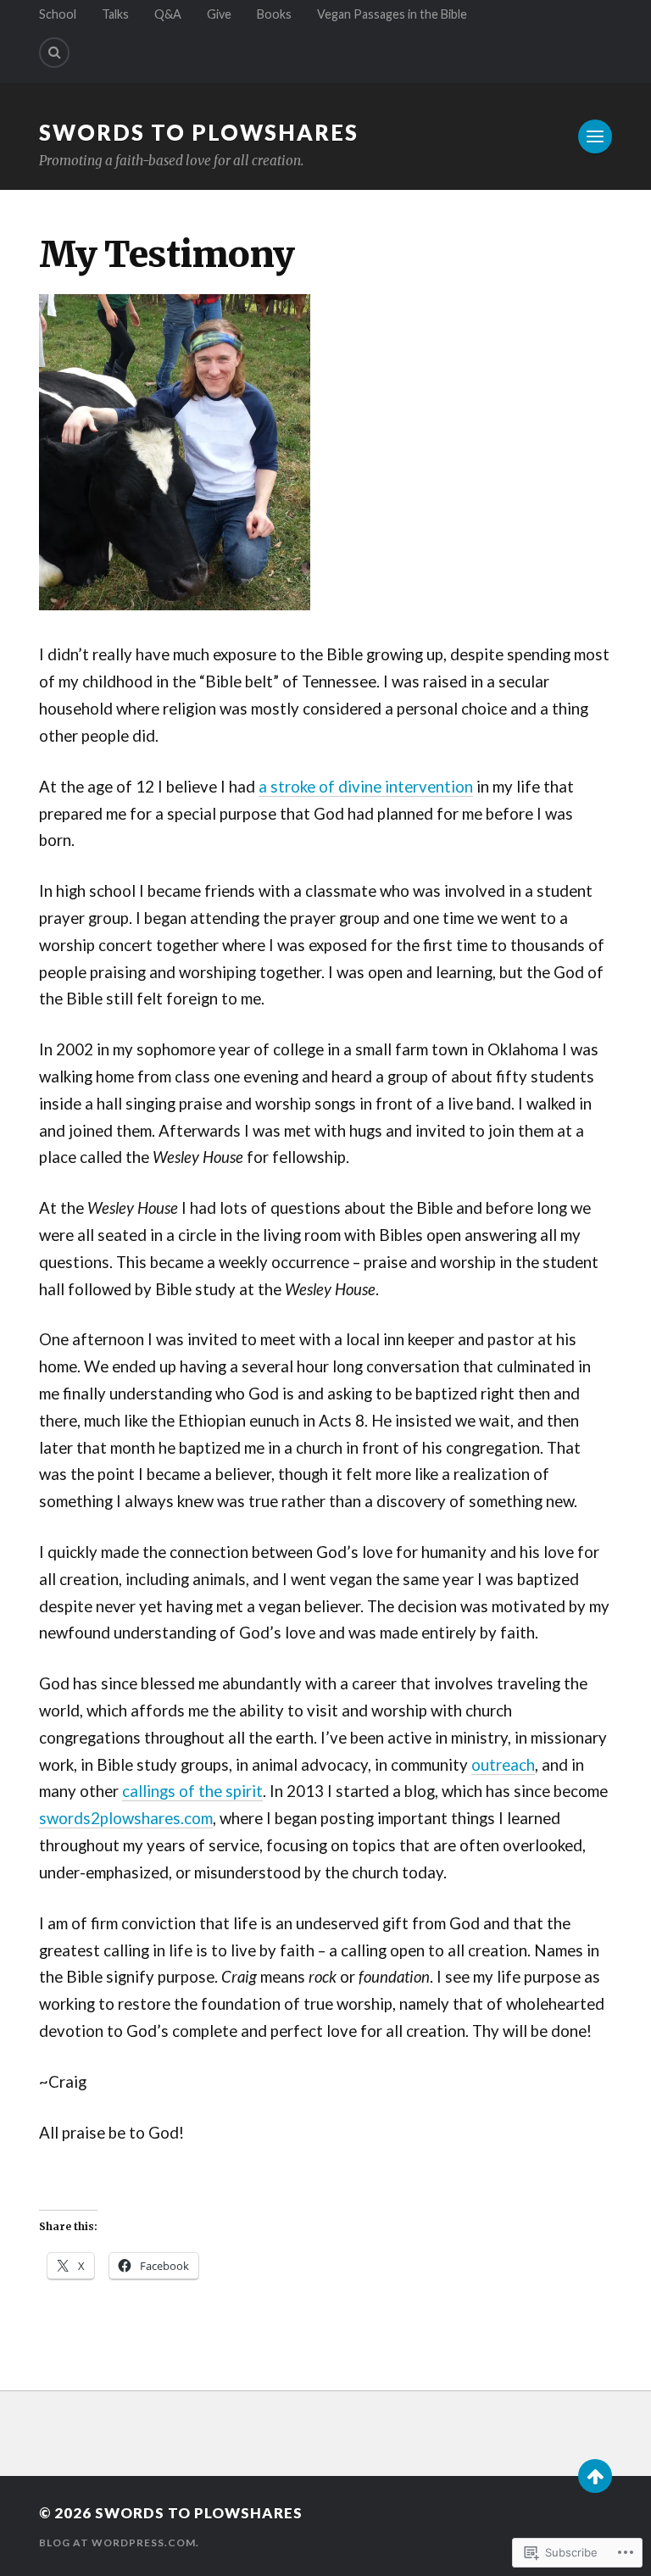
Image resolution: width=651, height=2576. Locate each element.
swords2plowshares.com (126, 1818)
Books (274, 14)
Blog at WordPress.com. (119, 2543)
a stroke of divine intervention (366, 787)
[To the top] (595, 2476)
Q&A (168, 14)
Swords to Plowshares (199, 132)
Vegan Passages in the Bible (392, 14)
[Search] (54, 53)
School (58, 14)
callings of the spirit (192, 1791)
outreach (503, 1765)
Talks (115, 14)
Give (219, 14)
